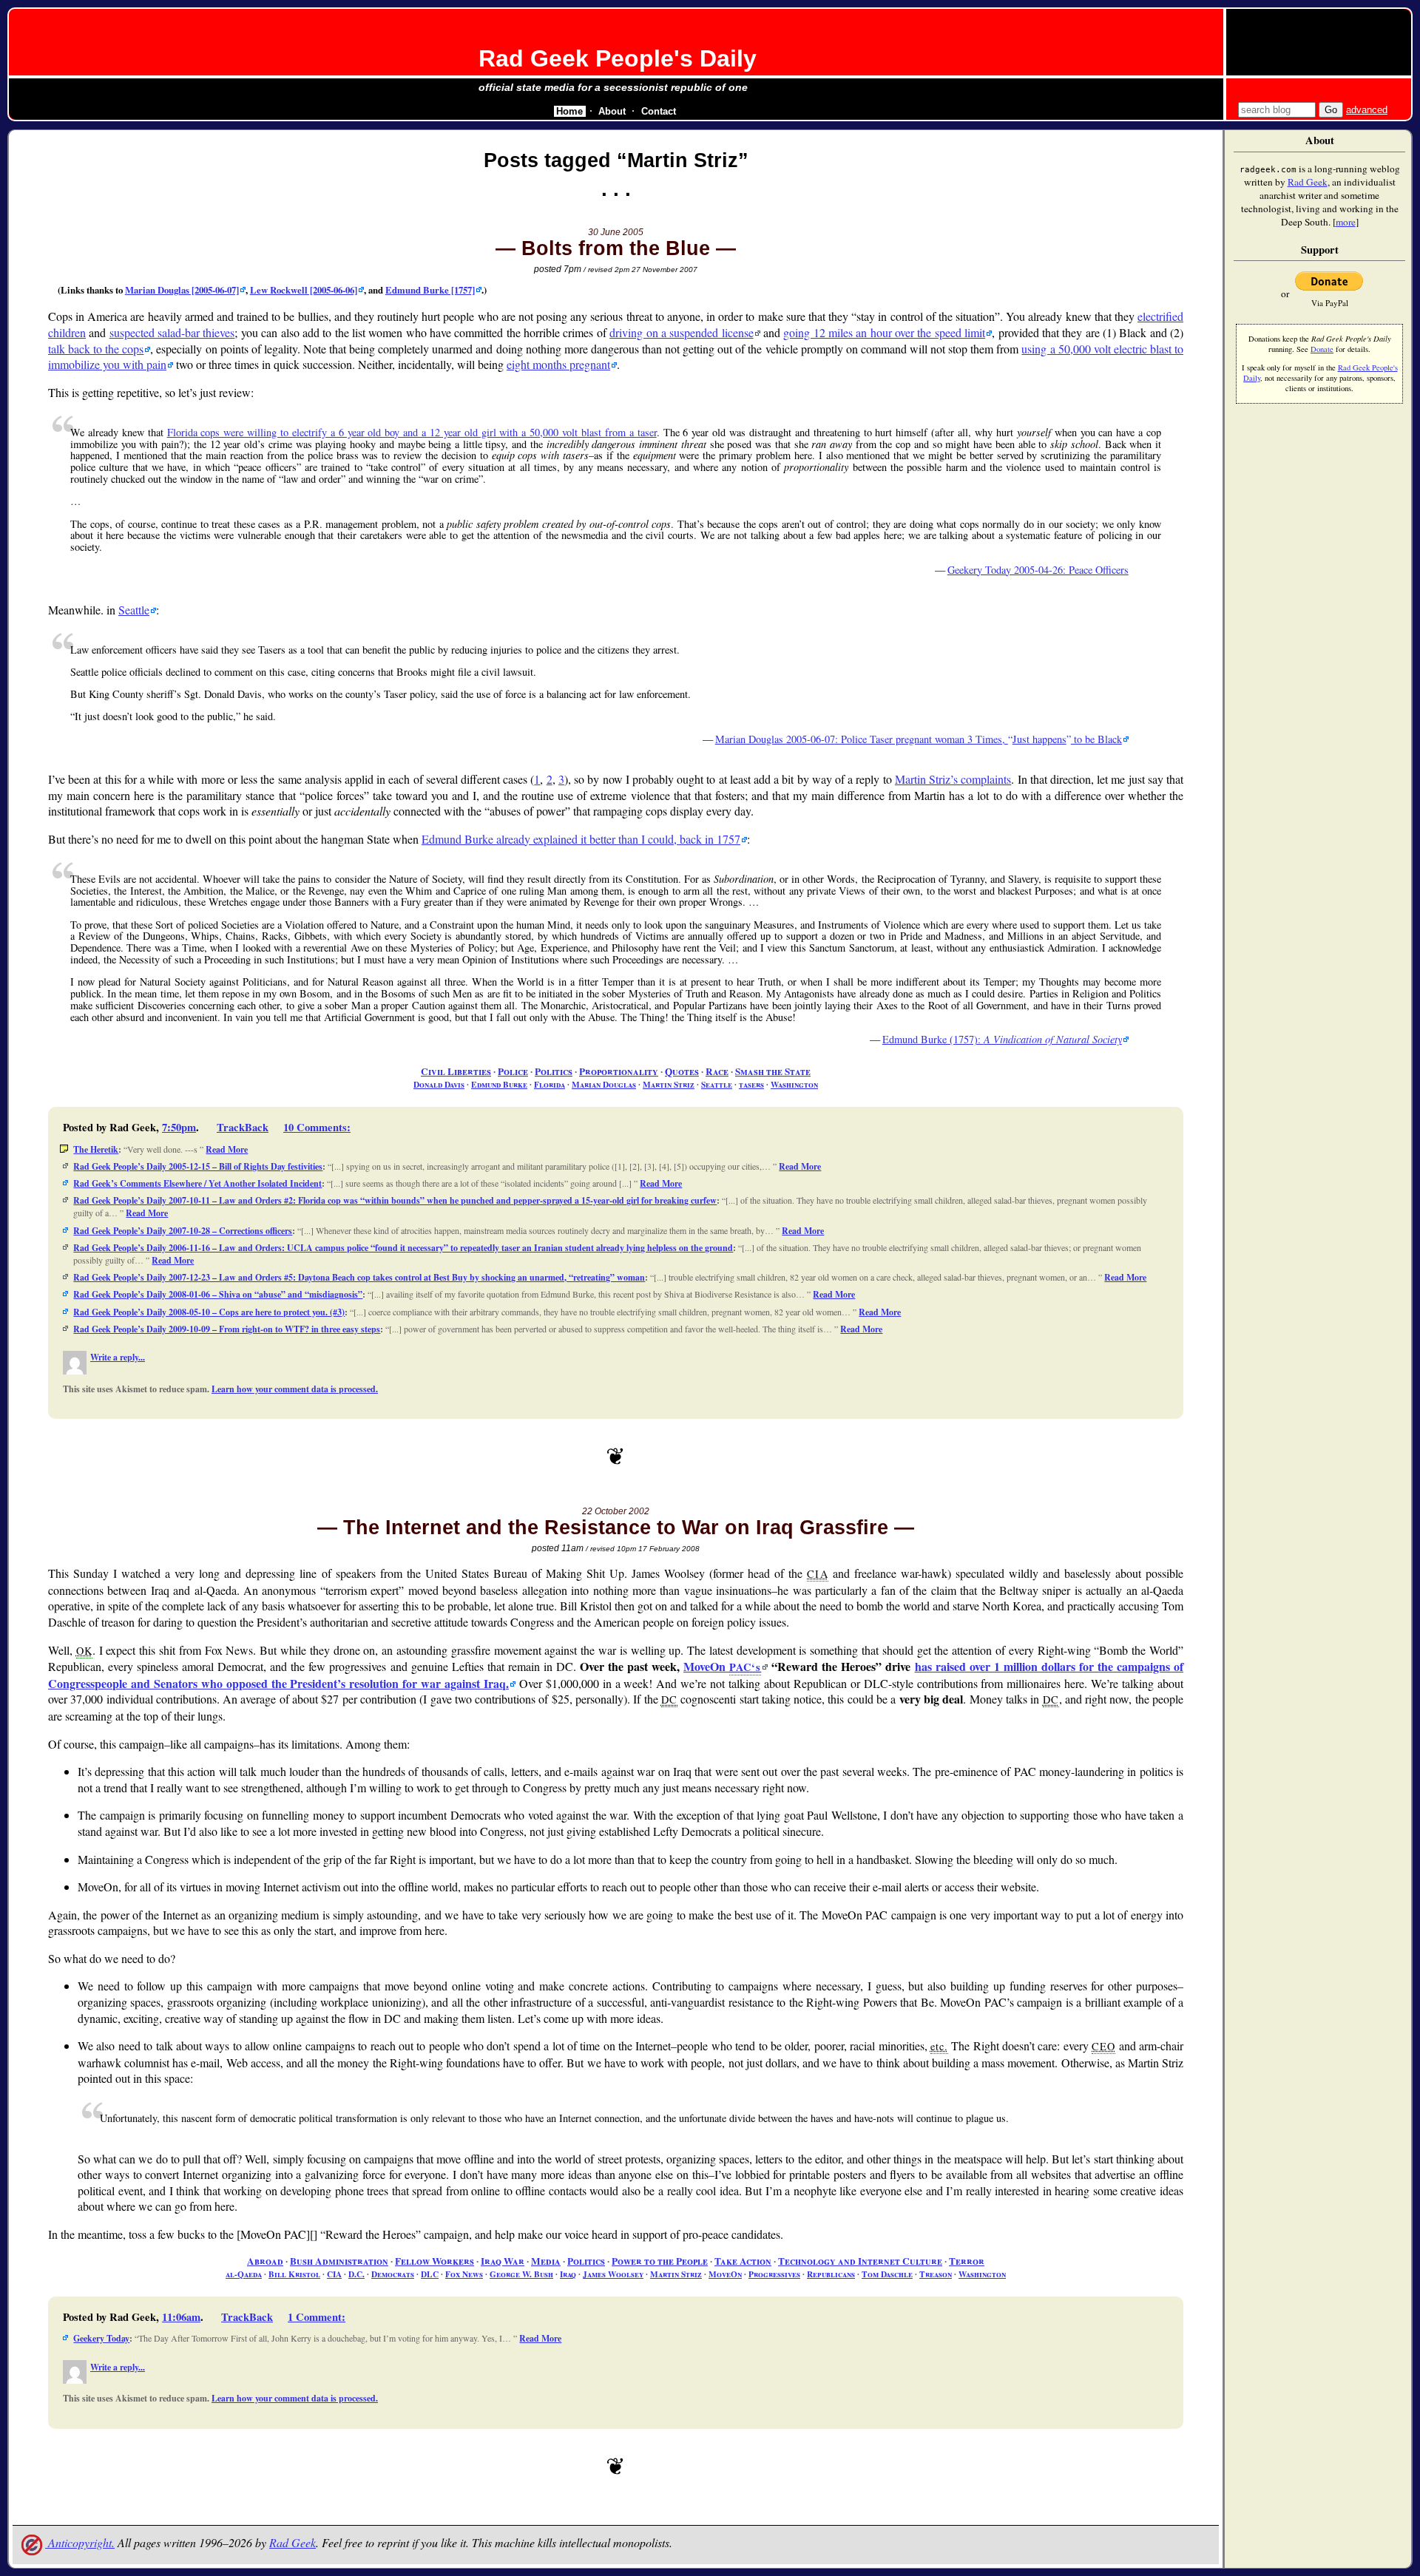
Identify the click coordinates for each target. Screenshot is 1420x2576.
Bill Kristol (294, 2274)
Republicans (831, 2274)
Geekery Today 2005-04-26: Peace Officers (1038, 570)
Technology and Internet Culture (860, 2261)
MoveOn (722, 1666)
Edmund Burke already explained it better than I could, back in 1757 (581, 839)
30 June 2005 (616, 232)
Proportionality (619, 1071)
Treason (936, 2274)
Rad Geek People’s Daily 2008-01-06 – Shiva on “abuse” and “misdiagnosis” (218, 1294)
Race (717, 1071)
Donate (1322, 349)
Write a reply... (118, 1357)
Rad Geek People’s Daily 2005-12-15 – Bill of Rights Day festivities (198, 1166)
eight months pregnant (558, 364)
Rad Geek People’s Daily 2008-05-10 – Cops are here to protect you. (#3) (209, 1312)
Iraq (568, 2274)
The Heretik (96, 1149)
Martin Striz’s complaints (953, 779)
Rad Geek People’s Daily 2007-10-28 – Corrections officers (183, 1231)
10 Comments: (317, 1127)
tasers (751, 1084)
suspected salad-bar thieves (172, 332)
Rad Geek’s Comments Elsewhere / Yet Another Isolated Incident (197, 1183)
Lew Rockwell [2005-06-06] (304, 290)
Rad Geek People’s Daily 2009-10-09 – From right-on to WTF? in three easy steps (227, 1329)
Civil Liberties (456, 1071)
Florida (550, 1084)
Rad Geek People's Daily (618, 58)
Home (569, 111)
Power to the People (660, 2261)
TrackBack (243, 1127)
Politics (554, 1071)
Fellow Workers (435, 2261)
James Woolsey (613, 2274)
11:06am (181, 2317)
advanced (1367, 110)
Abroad (265, 2261)
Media (546, 2261)
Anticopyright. (80, 2542)
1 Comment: (317, 2317)
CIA (334, 2274)
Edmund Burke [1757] (430, 290)
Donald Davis (439, 1084)
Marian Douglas (604, 1084)
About (612, 111)
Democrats (393, 2274)
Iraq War (503, 2261)
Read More (227, 1149)
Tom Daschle (887, 2274)
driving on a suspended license (681, 332)
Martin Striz (669, 1084)
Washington (794, 1084)
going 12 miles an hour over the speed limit (884, 332)
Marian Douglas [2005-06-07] (182, 290)
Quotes (682, 1071)
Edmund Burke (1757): (1002, 1039)
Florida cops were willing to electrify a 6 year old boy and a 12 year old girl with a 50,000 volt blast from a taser (412, 432)
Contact (659, 111)
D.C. (356, 2274)
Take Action (743, 2261)
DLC (430, 2274)
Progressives (774, 2274)
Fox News (464, 2274)
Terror (967, 2261)
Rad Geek (293, 2542)
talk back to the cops (96, 349)
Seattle (134, 610)
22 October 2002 (616, 1511)
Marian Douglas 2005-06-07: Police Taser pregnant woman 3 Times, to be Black (919, 739)
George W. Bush (521, 2274)
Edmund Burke (499, 1084)
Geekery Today (101, 2338)
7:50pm (179, 1127)
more (1346, 222)
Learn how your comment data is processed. (295, 1389)
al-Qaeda (244, 2274)
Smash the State (773, 1071)
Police (513, 1071)
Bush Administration (339, 2261)
